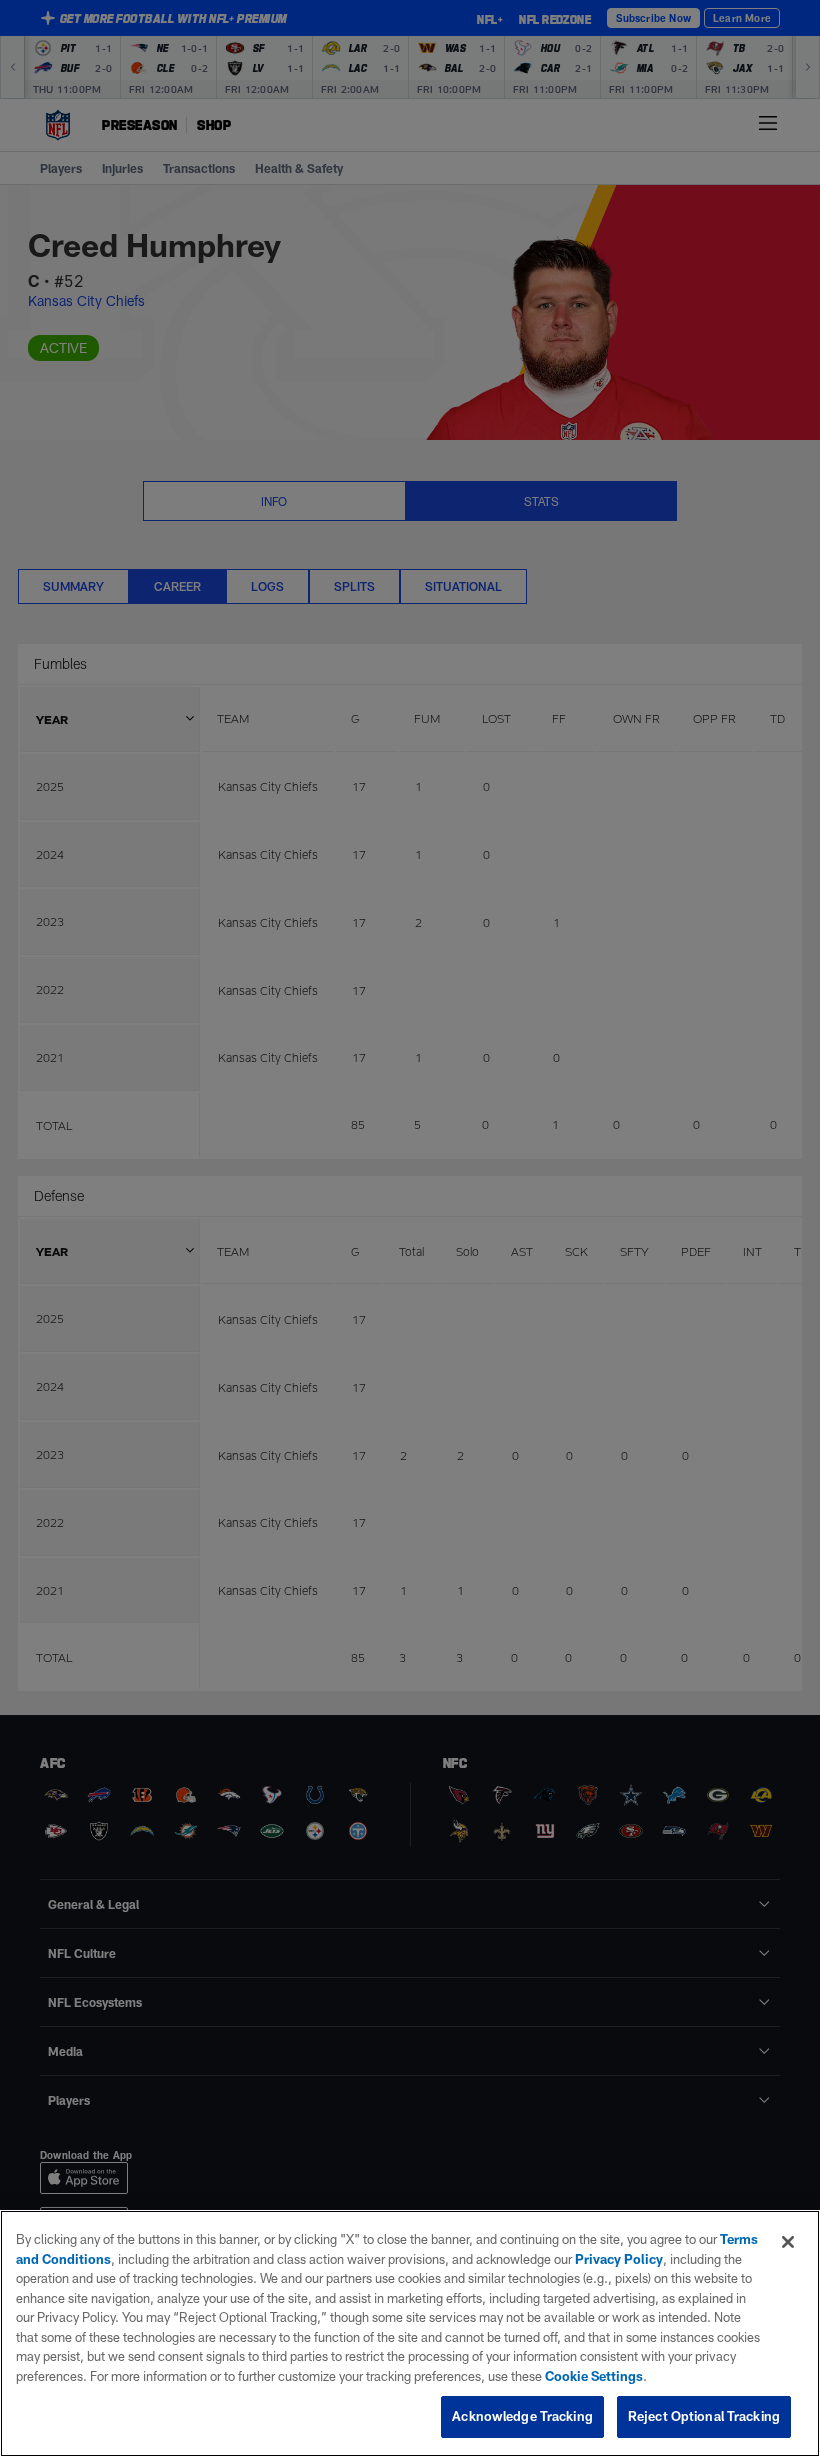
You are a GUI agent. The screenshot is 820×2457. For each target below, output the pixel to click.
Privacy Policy (619, 2259)
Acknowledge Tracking (522, 2416)
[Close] (788, 2242)
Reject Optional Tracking (704, 2416)
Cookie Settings (594, 2376)
